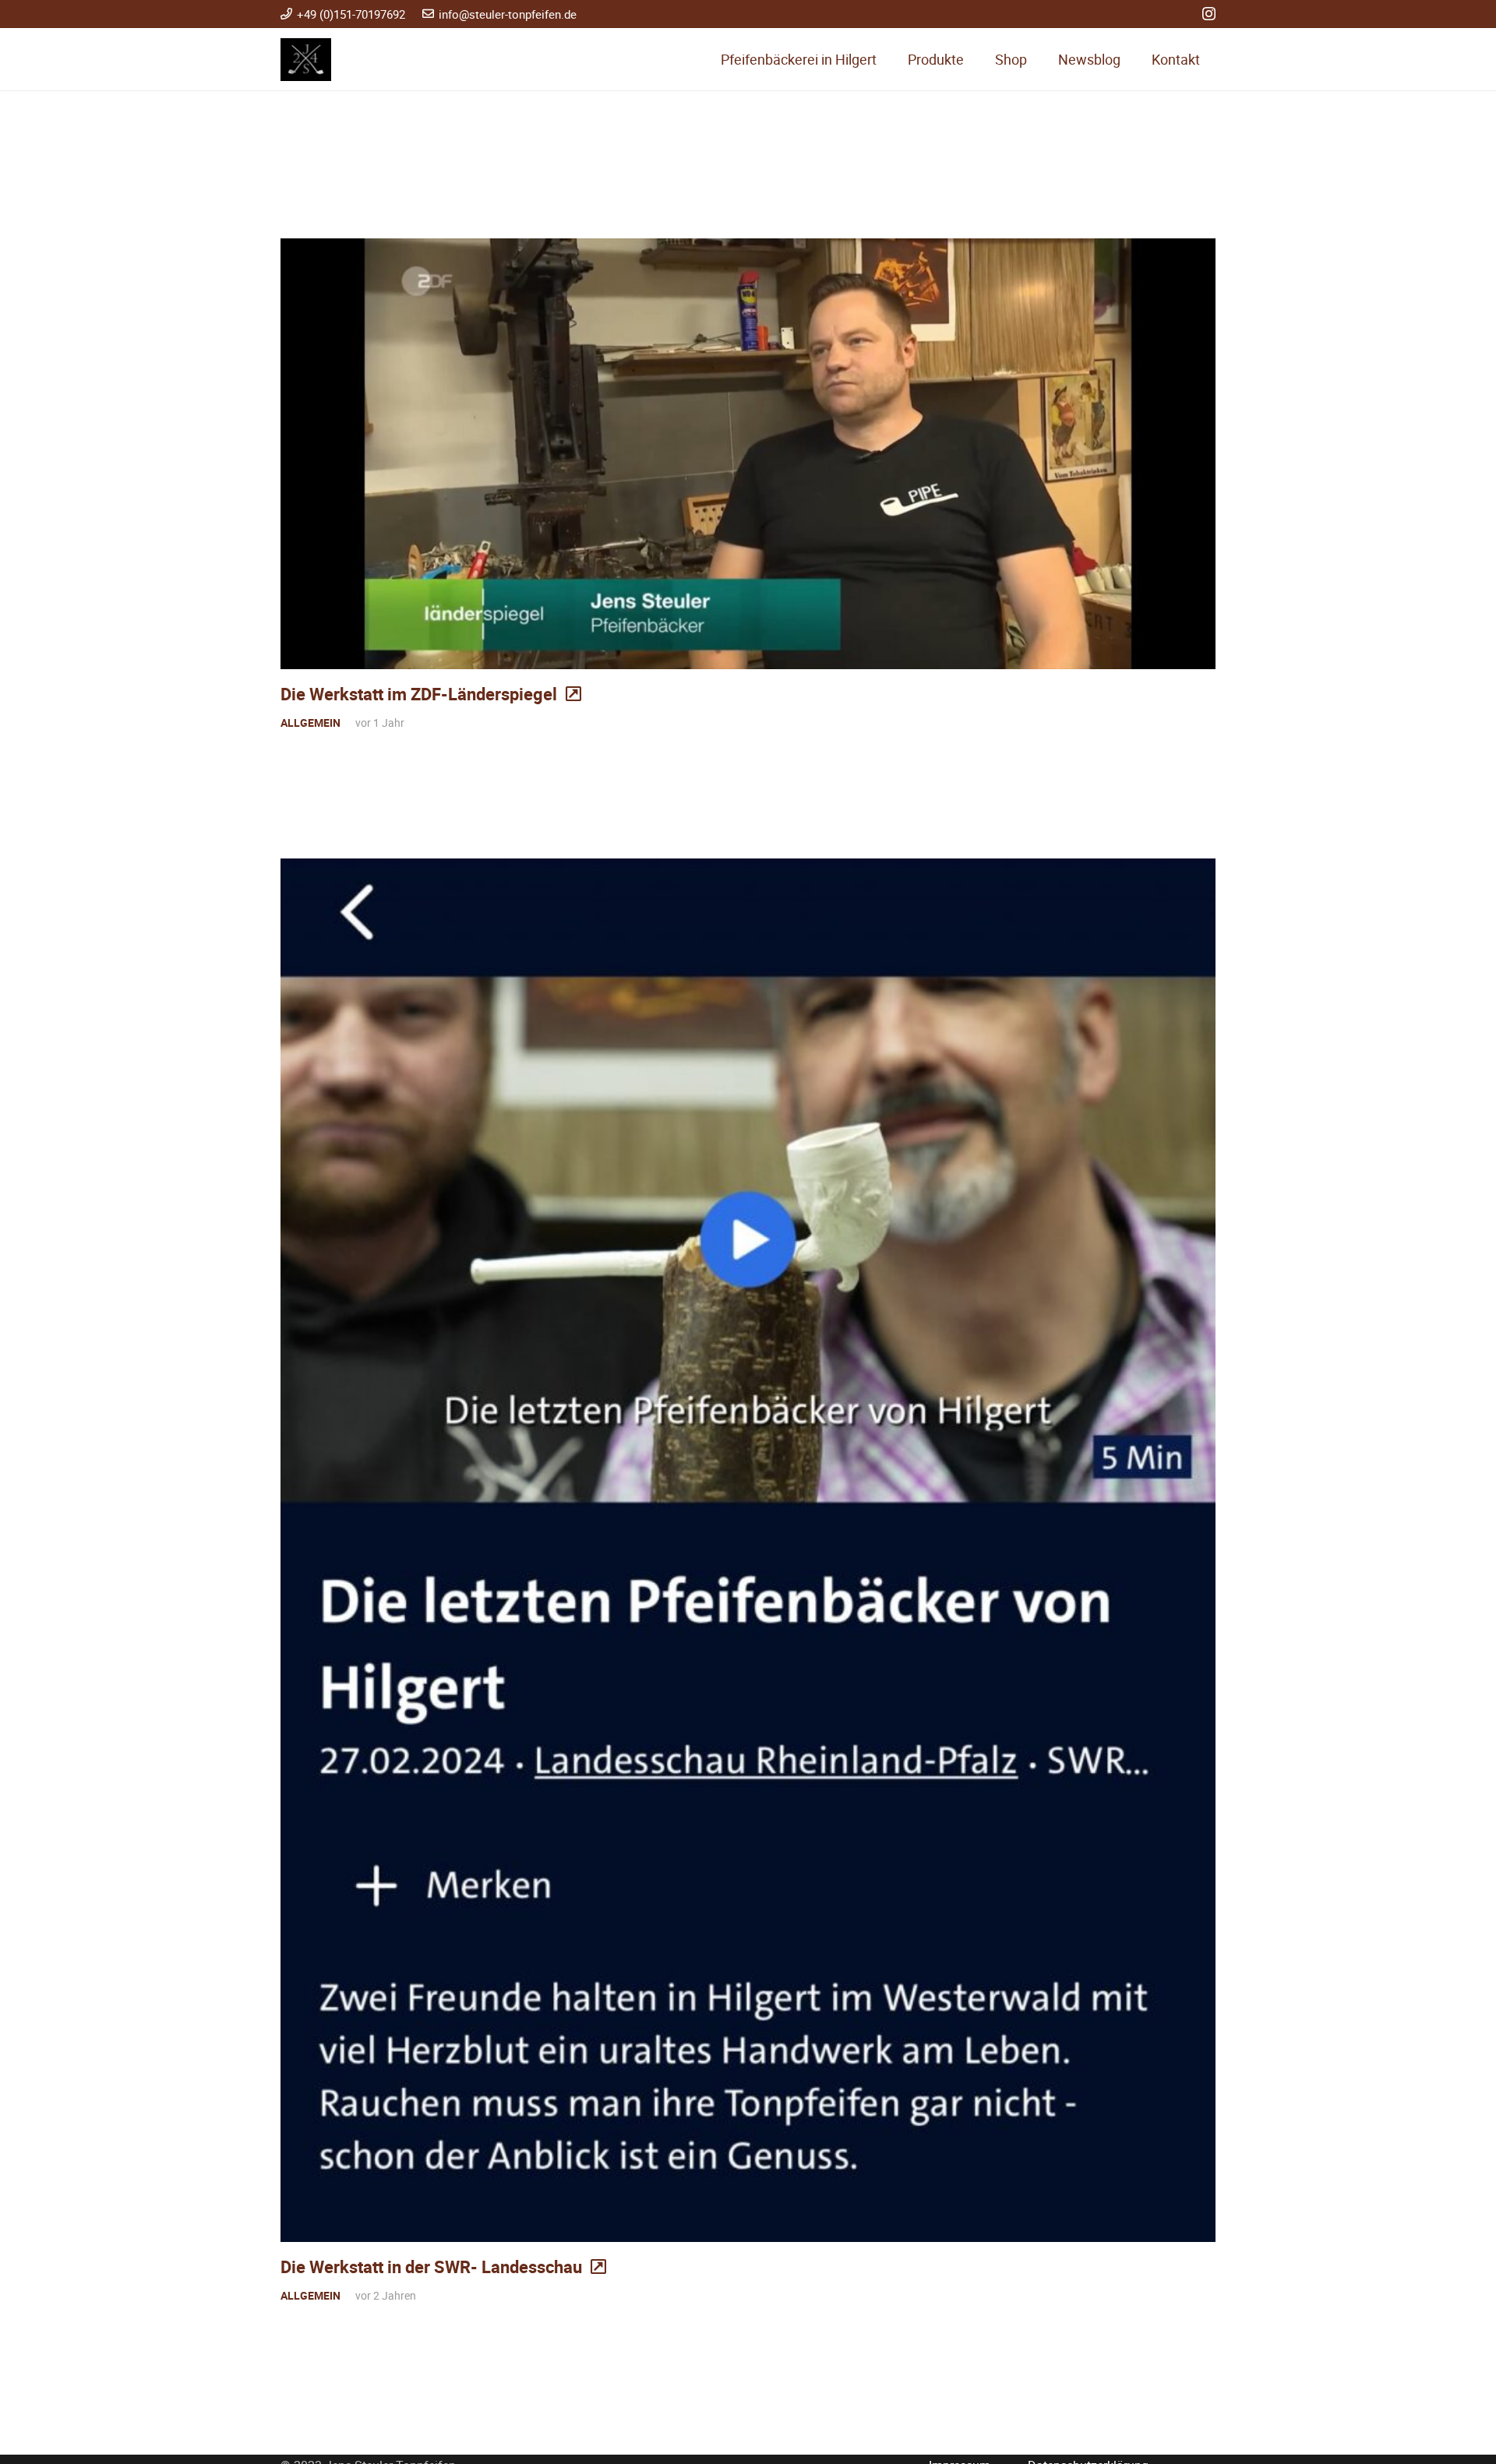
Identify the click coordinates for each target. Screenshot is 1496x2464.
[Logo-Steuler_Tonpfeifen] (306, 60)
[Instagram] (1209, 14)
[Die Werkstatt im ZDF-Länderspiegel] (748, 454)
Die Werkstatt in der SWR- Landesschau (431, 2267)
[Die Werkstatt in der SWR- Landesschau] (748, 1550)
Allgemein (310, 723)
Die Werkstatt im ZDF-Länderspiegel (419, 694)
